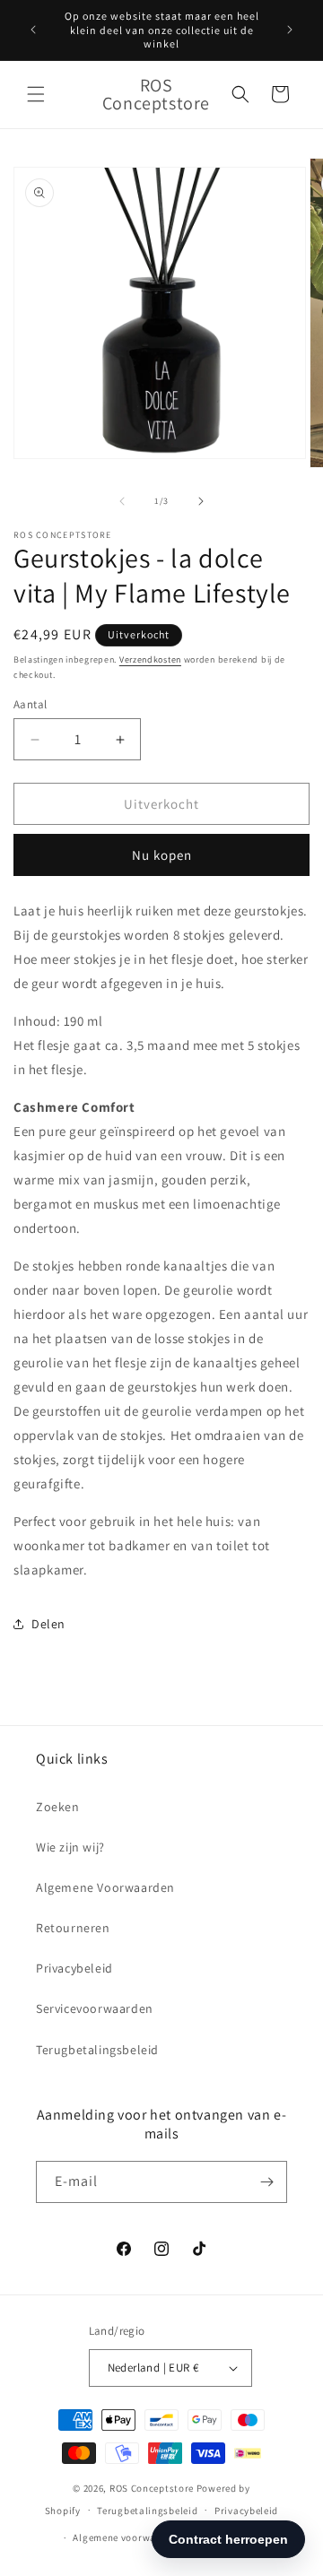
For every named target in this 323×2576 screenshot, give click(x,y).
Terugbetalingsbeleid (97, 2050)
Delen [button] (48, 1624)
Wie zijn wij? (70, 1847)
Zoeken (58, 1807)
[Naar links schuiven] (122, 501)
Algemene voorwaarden (128, 2537)
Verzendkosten (150, 659)
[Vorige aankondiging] (33, 30)
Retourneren (73, 1928)
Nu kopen (162, 855)
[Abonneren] (266, 2182)
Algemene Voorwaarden (105, 1887)
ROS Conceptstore (152, 2488)
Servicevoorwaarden (95, 2008)
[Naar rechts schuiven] (201, 501)
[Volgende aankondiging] (290, 30)
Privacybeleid (74, 1968)
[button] (36, 94)
